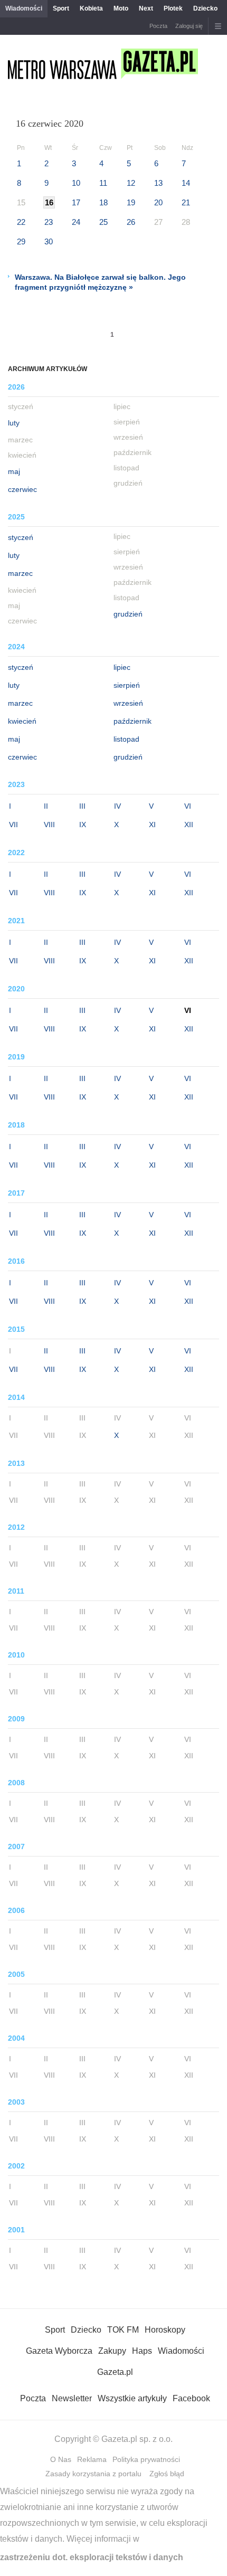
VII (13, 825)
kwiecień (22, 721)
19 (131, 202)
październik (133, 721)
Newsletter (72, 2398)
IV (117, 806)
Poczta (158, 26)
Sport (61, 8)
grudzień (128, 614)
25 (103, 222)
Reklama (92, 2459)
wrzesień (128, 703)
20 (158, 202)
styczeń (21, 537)
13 (158, 183)
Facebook (191, 2398)
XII (189, 825)
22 (21, 222)
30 (49, 241)
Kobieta (91, 8)
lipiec (122, 667)
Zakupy (112, 2351)
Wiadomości (24, 8)
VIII (49, 825)
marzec (20, 573)
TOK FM (123, 2330)
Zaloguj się (189, 26)
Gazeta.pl (115, 2372)
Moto (121, 8)
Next (146, 8)
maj (14, 471)
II (46, 806)
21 (186, 202)
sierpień (127, 685)
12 (131, 183)
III (82, 806)
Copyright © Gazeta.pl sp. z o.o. (113, 2439)
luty (14, 423)
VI (188, 806)
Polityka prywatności (146, 2459)
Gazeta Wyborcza (59, 2351)
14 (186, 183)
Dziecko (205, 8)
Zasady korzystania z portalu (93, 2474)
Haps (142, 2351)
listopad (126, 739)
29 (21, 241)
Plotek (173, 8)
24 (76, 222)
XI (152, 825)
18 (103, 202)
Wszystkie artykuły (132, 2398)
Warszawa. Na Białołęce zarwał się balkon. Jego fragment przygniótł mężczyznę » (100, 282)
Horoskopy (165, 2330)
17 (76, 202)
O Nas (61, 2459)
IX (83, 825)
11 (103, 183)
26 (131, 222)
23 (49, 222)
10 (76, 183)
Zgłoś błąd (167, 2474)
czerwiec (22, 489)
